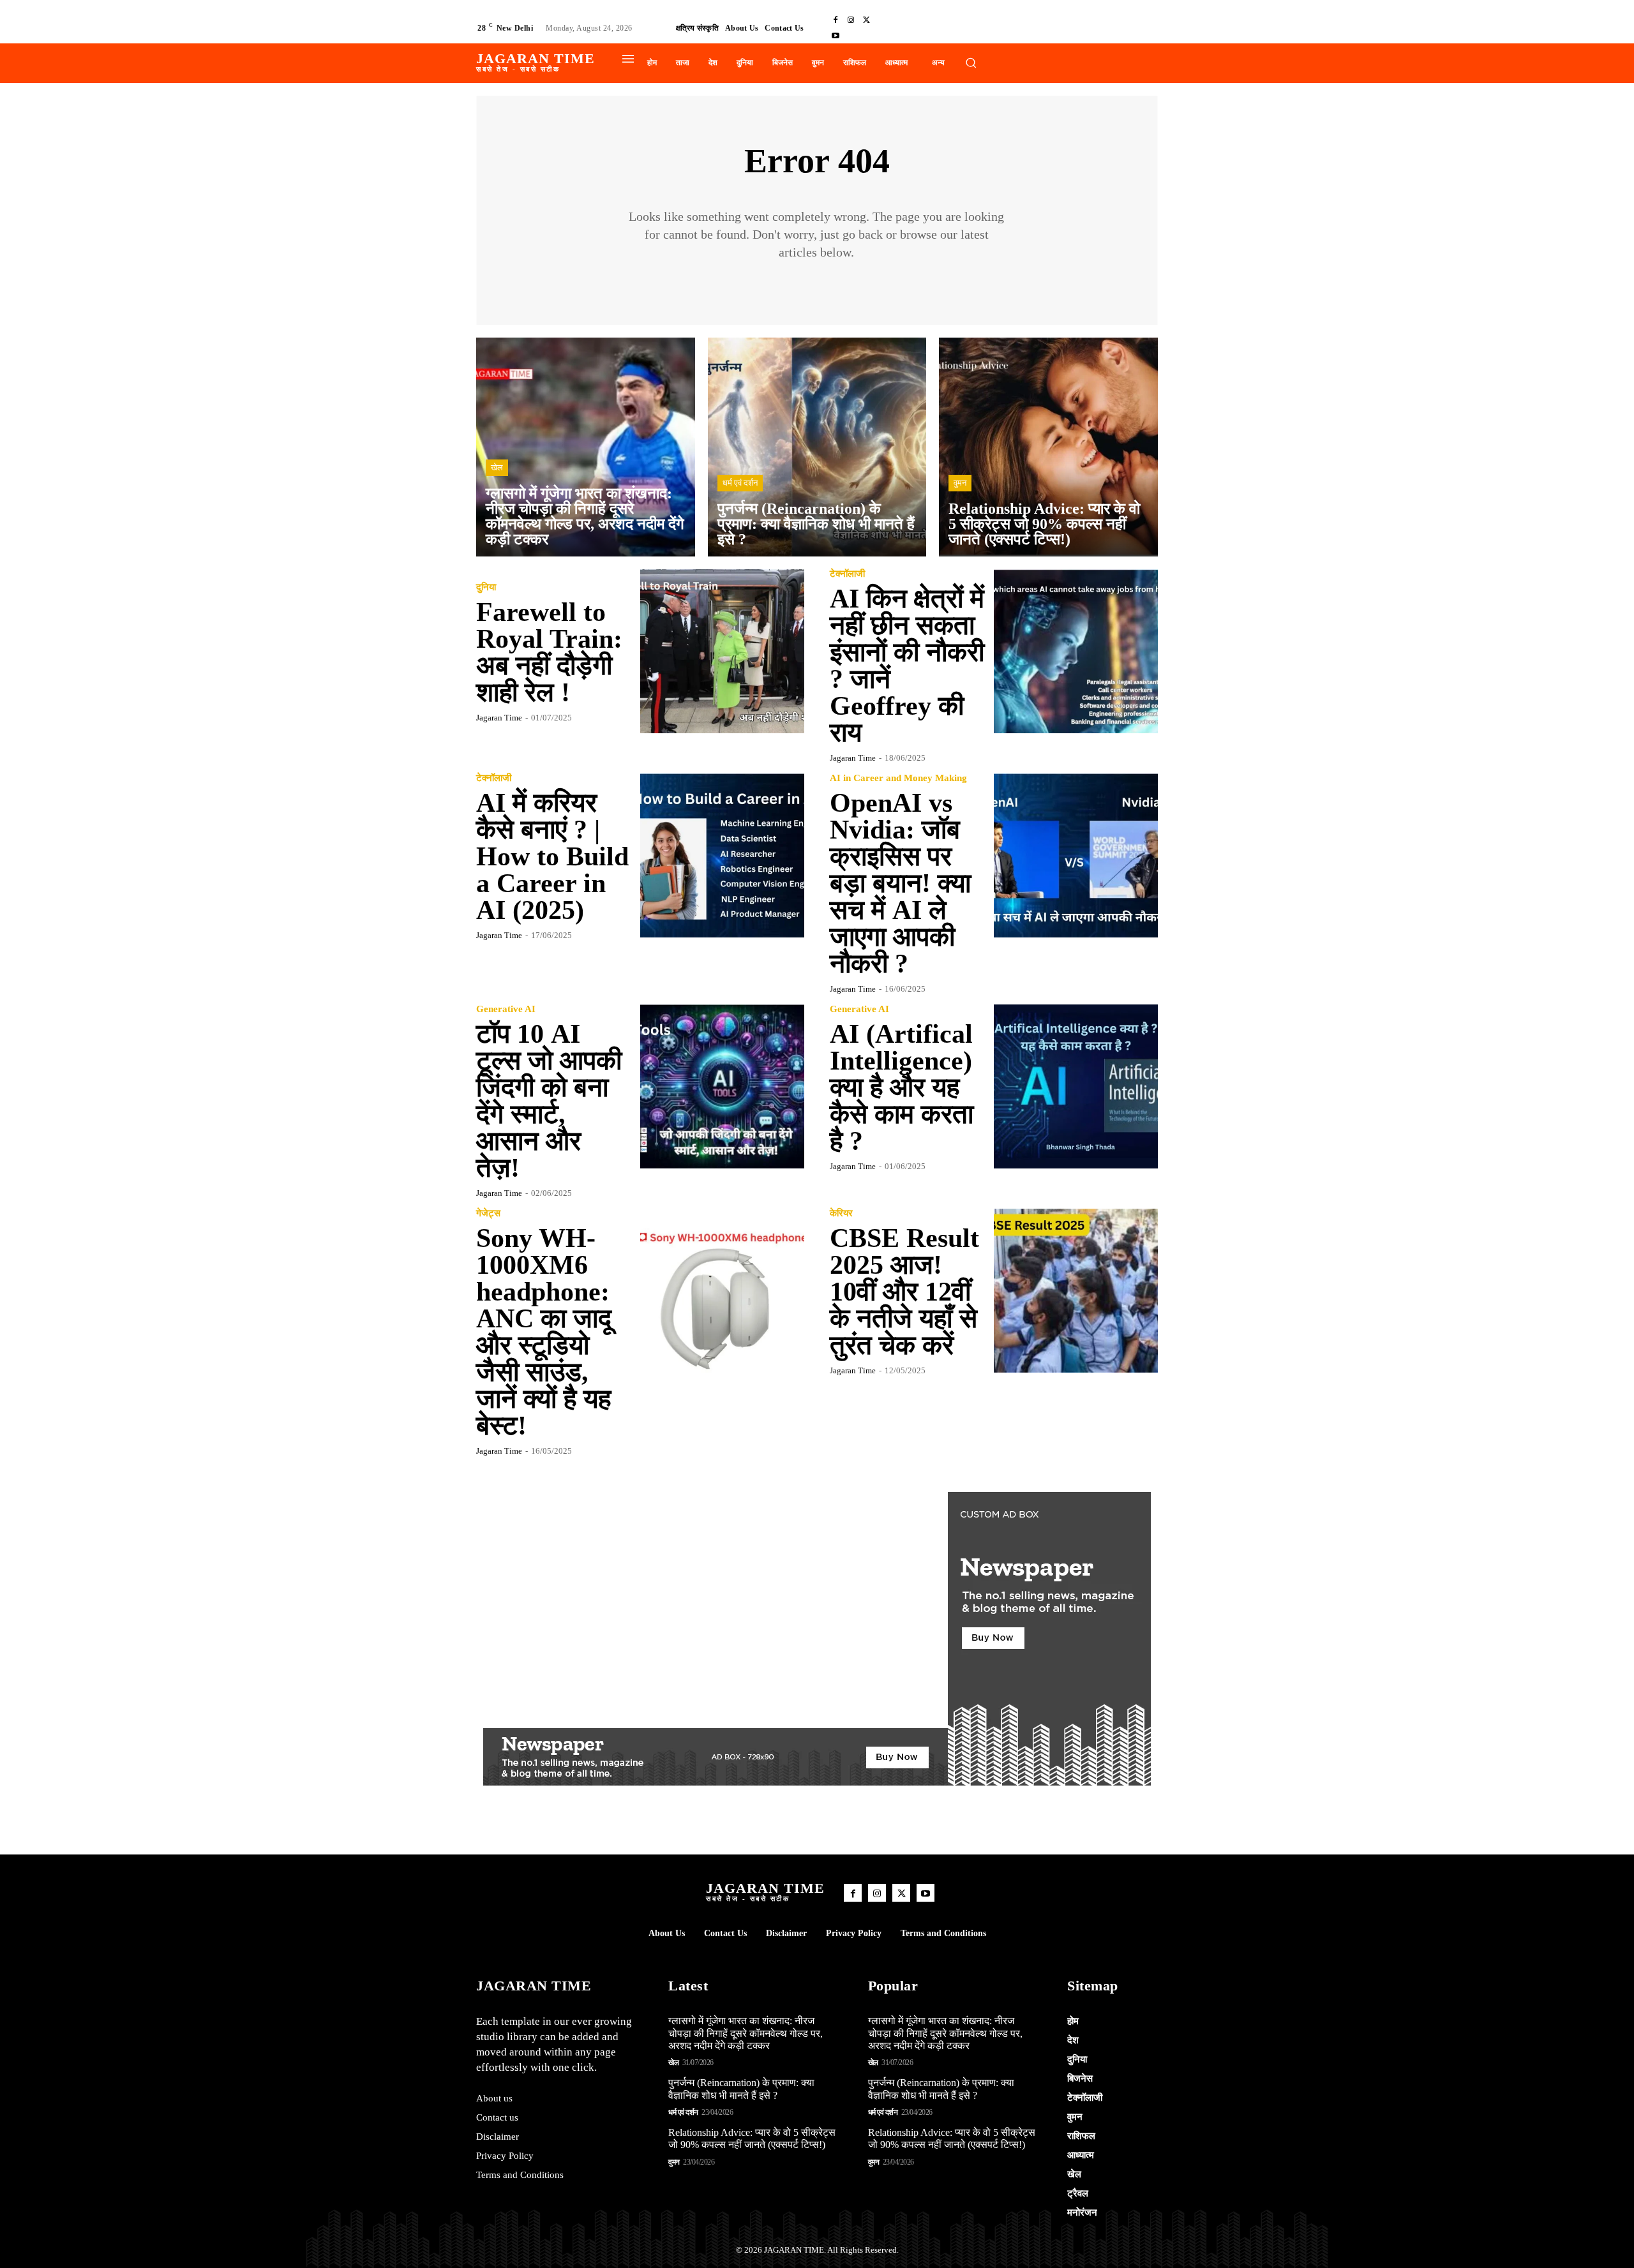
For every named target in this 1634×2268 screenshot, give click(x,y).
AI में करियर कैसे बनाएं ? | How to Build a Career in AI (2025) (552, 856)
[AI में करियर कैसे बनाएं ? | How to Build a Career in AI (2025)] (722, 855)
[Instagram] (851, 20)
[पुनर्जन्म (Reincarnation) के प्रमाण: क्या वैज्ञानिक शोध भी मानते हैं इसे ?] (817, 447)
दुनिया (486, 587)
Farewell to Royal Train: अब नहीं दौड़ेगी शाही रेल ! (549, 652)
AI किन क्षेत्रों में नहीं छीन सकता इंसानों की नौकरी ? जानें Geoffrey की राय (907, 666)
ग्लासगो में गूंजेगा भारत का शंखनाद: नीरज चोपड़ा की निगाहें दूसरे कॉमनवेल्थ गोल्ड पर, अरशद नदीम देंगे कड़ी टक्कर (746, 2033)
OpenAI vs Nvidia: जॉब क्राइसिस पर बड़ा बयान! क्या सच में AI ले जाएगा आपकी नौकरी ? (900, 883)
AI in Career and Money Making (898, 778)
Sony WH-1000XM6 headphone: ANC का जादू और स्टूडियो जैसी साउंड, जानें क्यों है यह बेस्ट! (544, 1332)
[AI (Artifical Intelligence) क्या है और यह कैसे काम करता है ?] (1076, 1086)
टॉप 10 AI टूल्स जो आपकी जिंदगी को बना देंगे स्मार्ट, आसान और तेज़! (549, 1101)
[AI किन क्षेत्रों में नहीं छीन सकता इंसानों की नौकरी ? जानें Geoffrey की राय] (1076, 651)
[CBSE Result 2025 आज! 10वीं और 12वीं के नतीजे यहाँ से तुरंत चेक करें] (1076, 1291)
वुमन (960, 483)
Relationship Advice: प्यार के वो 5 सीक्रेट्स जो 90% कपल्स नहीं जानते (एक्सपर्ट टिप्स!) (752, 2138)
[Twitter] (866, 20)
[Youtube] (836, 36)
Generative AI (506, 1009)
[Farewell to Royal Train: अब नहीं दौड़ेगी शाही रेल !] (722, 651)
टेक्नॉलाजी (847, 574)
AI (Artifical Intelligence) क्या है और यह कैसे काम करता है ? (902, 1087)
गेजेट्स (488, 1213)
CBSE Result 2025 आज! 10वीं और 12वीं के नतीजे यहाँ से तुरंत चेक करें (904, 1292)
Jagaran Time (499, 718)
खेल (497, 467)
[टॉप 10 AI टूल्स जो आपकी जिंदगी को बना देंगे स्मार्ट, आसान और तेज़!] (722, 1086)
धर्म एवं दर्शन (740, 483)
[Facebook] (836, 20)
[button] (971, 63)
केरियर (841, 1213)
